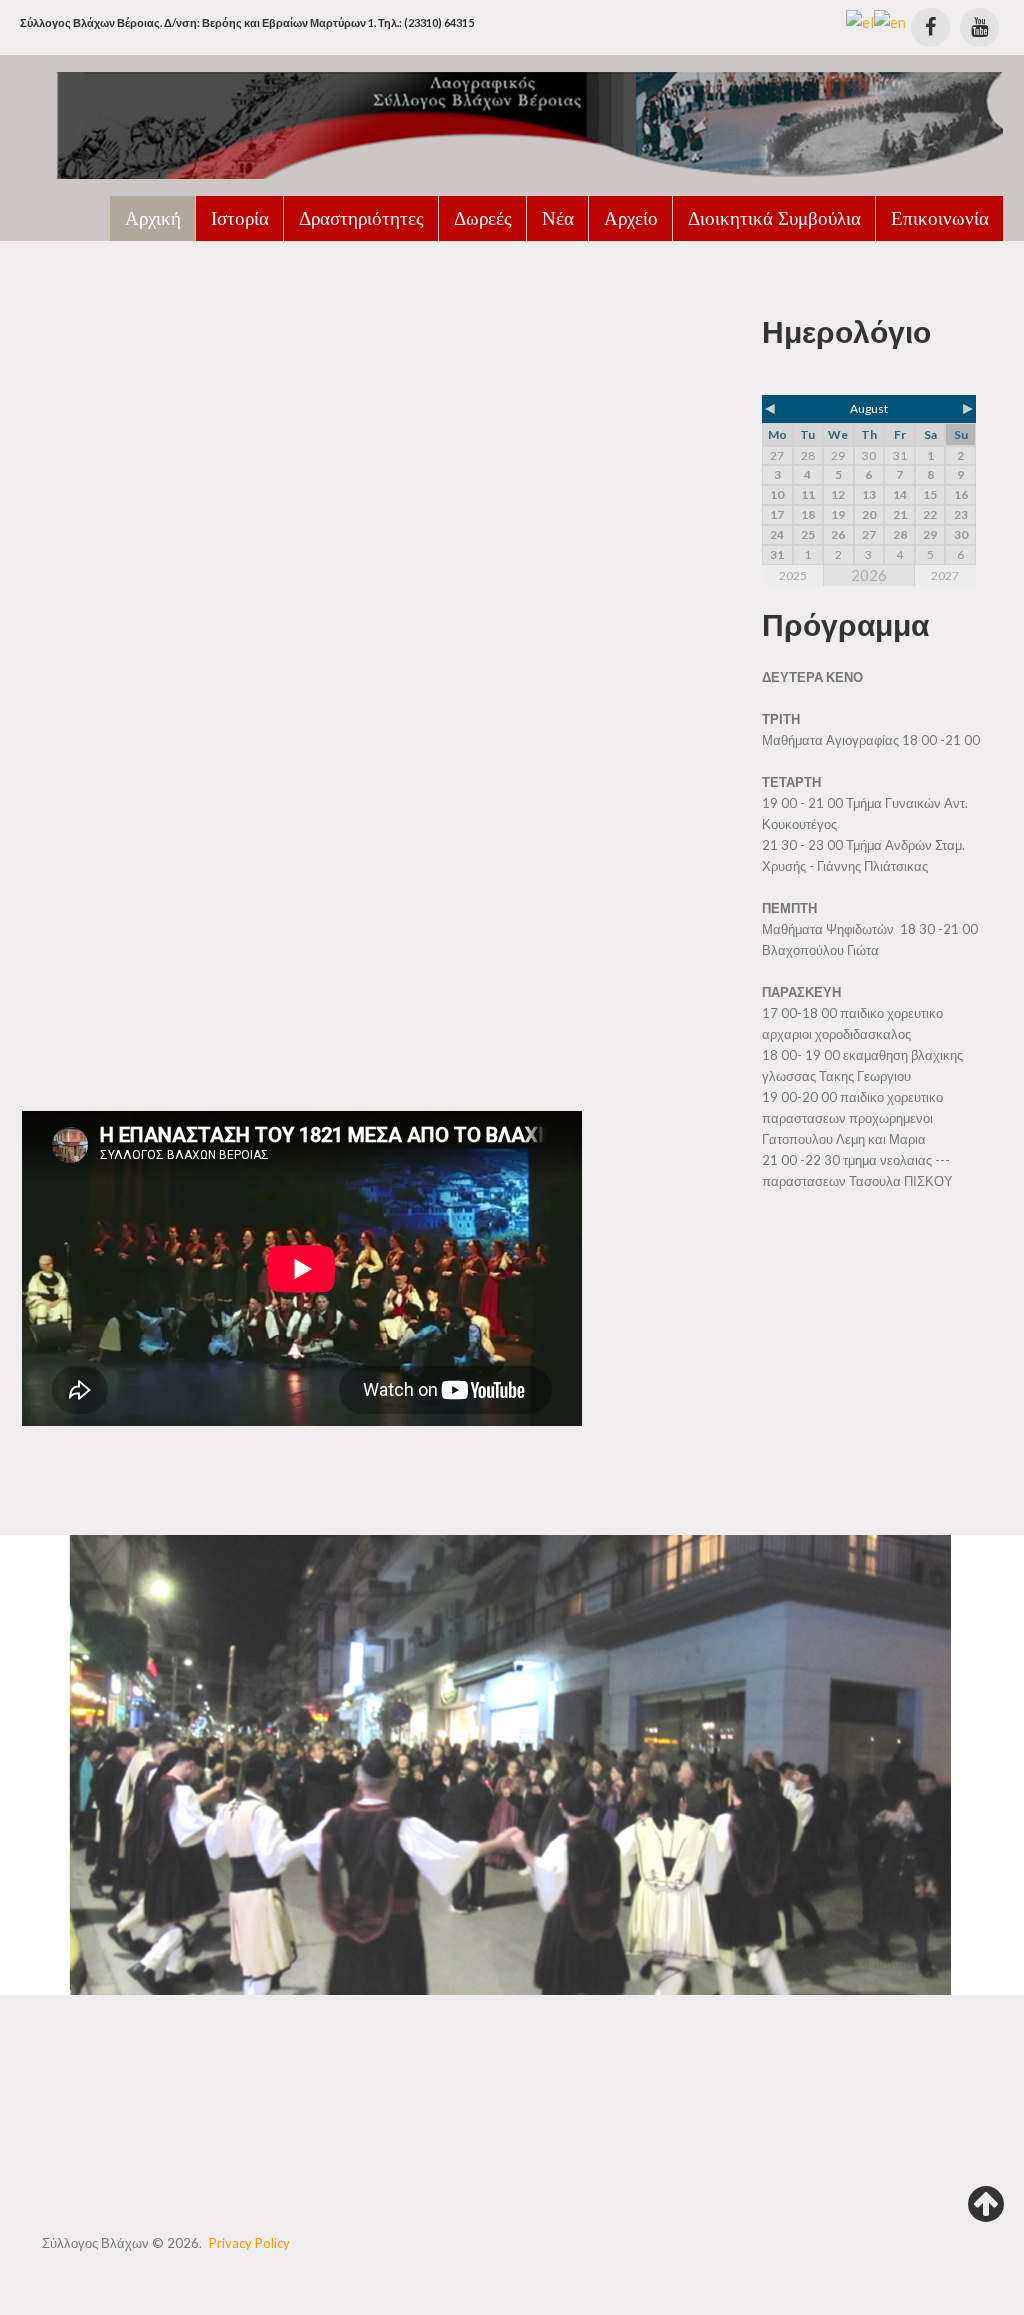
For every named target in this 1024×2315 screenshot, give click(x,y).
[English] (890, 20)
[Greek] (860, 20)
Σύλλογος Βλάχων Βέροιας (167, 300)
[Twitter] (979, 27)
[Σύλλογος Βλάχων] (511, 124)
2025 (793, 575)
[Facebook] (930, 27)
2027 (945, 575)
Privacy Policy (249, 2243)
